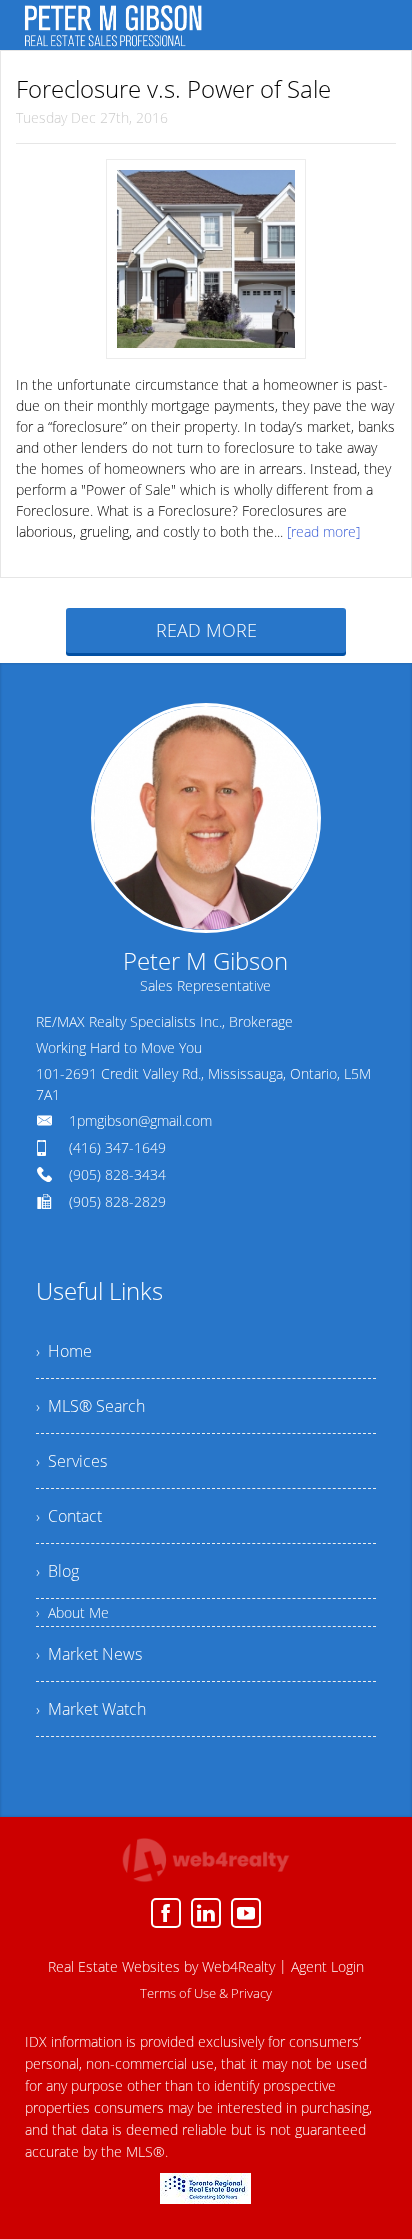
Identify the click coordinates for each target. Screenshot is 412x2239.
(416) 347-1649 (117, 1147)
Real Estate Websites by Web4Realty (161, 1966)
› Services (71, 1461)
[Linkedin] (206, 1913)
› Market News (89, 1654)
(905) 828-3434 (117, 1174)
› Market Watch (91, 1709)
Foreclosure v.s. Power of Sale (173, 88)
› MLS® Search (90, 1406)
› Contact (69, 1516)
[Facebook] (166, 1913)
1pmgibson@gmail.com (140, 1120)
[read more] (323, 531)
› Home (64, 1351)
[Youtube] (246, 1913)
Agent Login (327, 1966)
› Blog (57, 1571)
